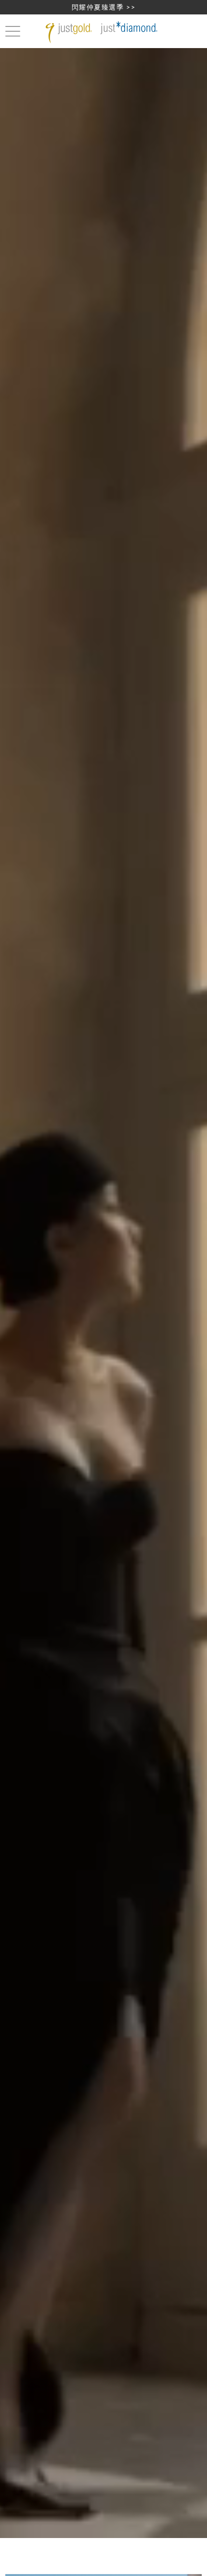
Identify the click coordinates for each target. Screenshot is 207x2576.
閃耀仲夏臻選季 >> (104, 7)
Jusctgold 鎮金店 (103, 32)
